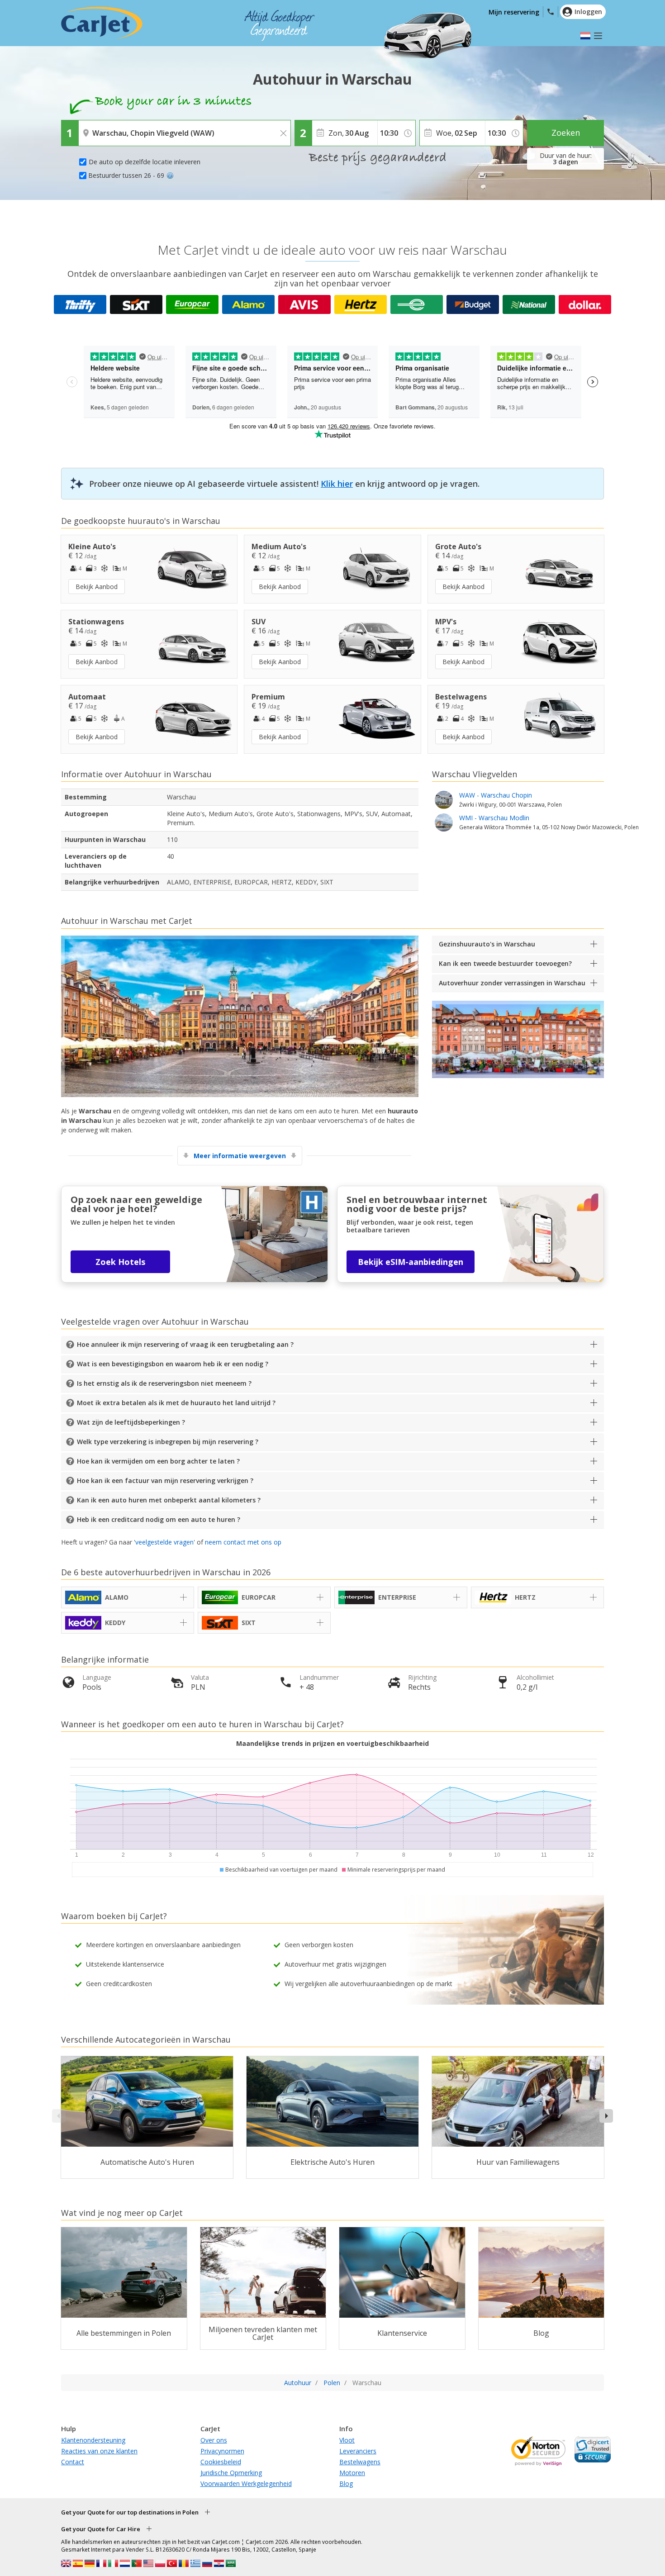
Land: (89, 127)
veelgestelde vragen (164, 1542)
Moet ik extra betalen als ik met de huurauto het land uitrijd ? (176, 1403)
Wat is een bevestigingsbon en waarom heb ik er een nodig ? (173, 1364)
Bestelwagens (360, 2462)
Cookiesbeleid (221, 2462)
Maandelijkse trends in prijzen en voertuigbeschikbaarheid (332, 1743)
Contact (73, 2462)
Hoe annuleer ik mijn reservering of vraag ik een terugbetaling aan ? (185, 1344)
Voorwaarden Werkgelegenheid (246, 2483)
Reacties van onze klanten (99, 2451)
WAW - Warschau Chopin (511, 799)
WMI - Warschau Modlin (549, 822)
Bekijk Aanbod (97, 587)
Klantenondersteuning (93, 2440)
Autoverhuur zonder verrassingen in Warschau (512, 983)
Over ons (214, 2440)
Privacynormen (222, 2451)
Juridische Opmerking (231, 2473)
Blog (346, 2483)
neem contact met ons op (243, 1542)
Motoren (352, 2473)
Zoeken (566, 133)
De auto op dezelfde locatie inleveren (145, 162)
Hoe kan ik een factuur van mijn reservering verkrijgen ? (165, 1480)
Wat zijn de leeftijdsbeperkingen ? (131, 1422)
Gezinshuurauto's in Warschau (487, 944)
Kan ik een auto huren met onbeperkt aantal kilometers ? (169, 1500)
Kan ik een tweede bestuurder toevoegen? (505, 963)
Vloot (347, 2440)
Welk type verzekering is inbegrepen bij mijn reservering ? (168, 1442)
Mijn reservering (514, 12)
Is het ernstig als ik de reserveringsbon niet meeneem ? (164, 1383)
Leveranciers (358, 2451)
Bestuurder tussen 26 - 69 (126, 175)
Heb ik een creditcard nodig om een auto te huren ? (159, 1519)
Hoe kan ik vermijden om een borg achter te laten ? (158, 1461)
